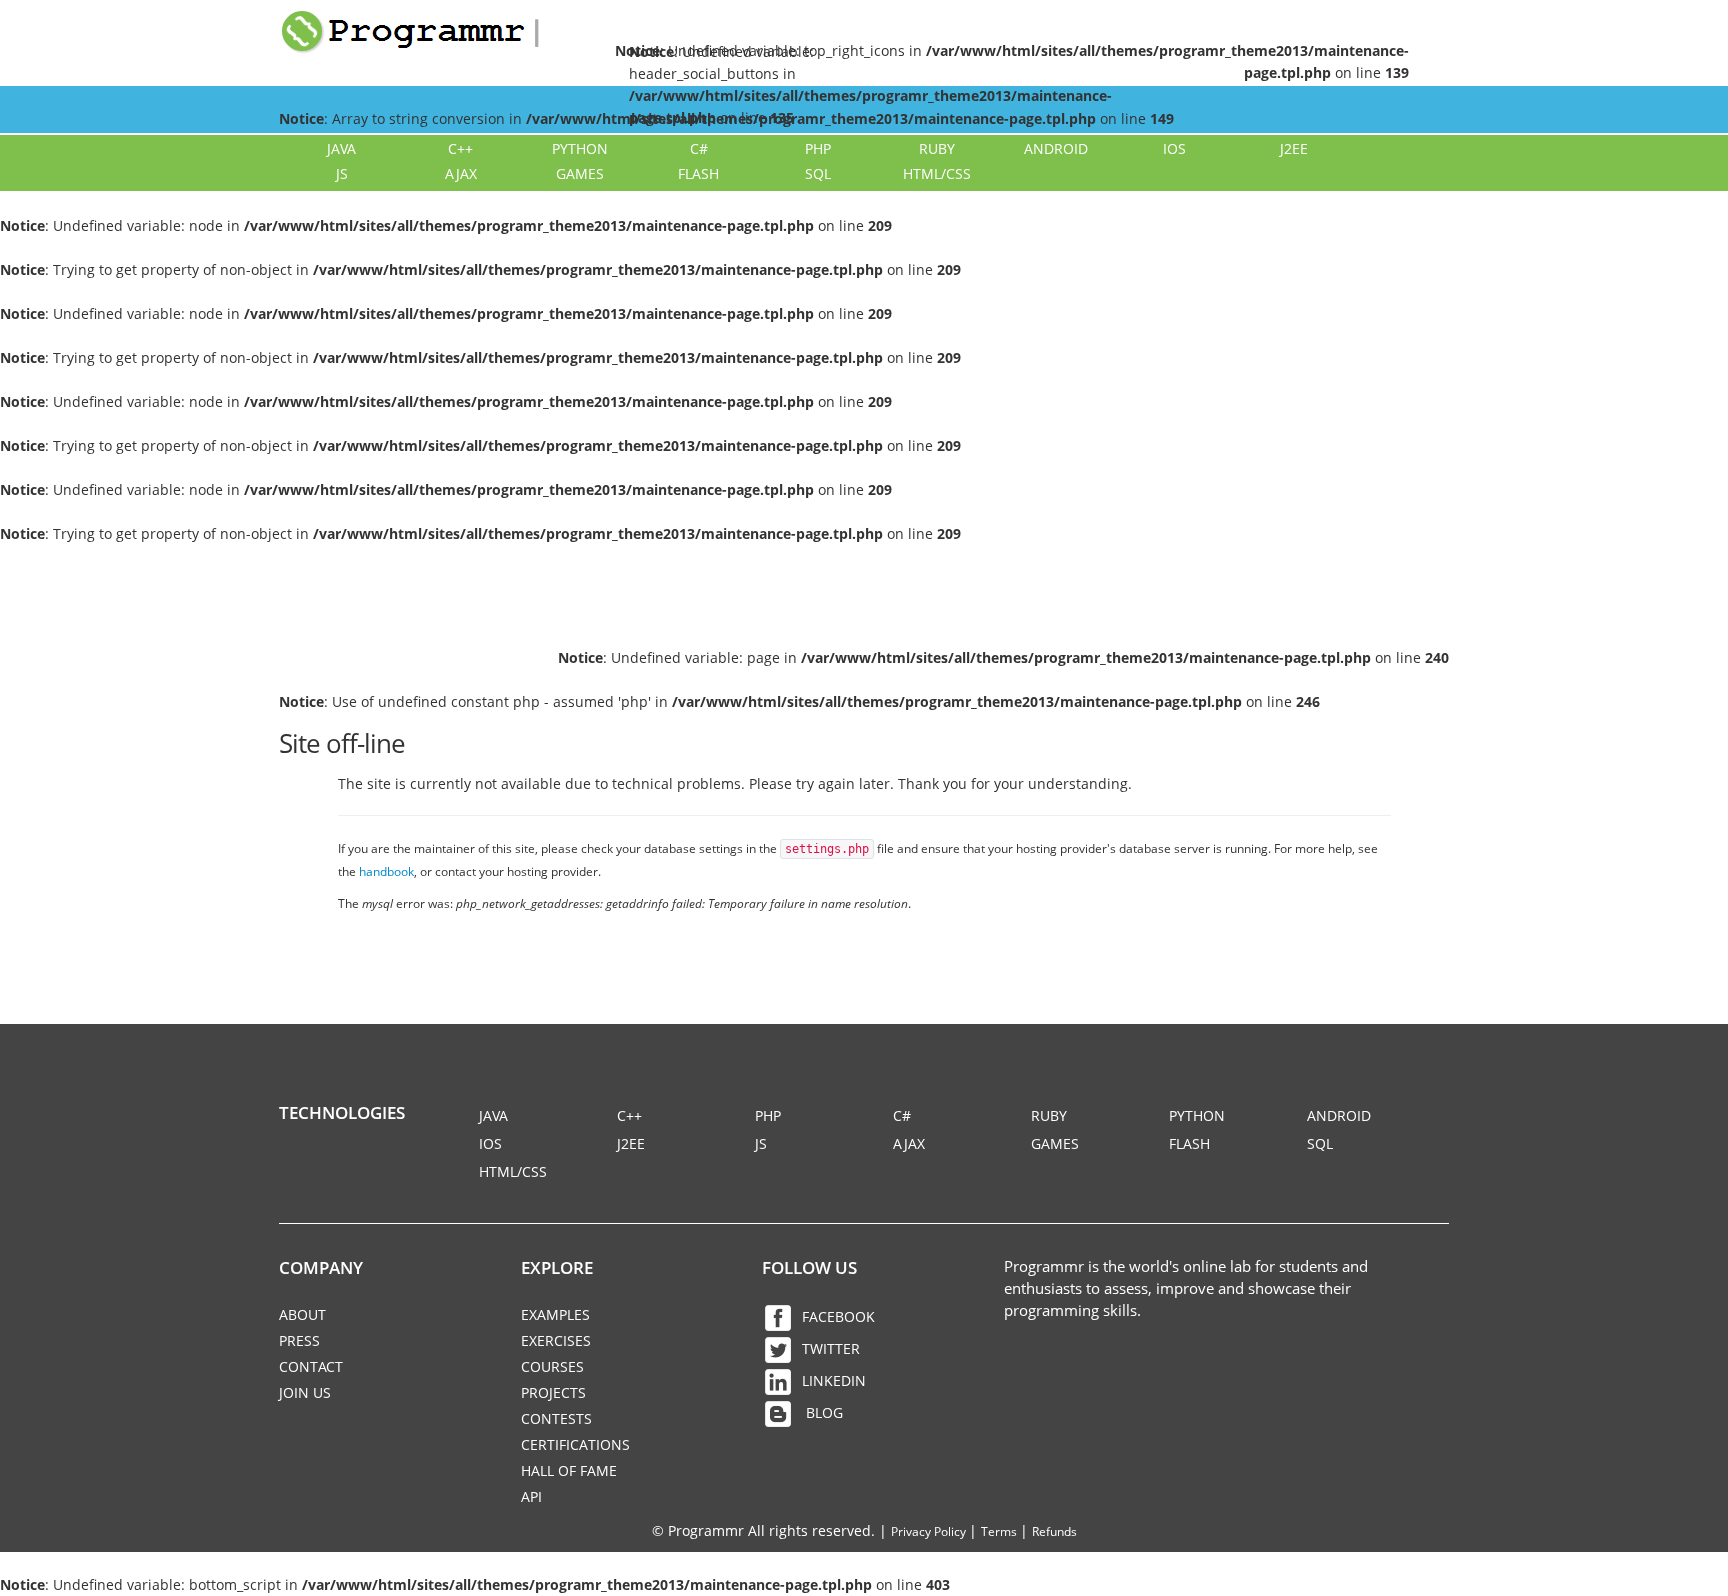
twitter (831, 1348)
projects (553, 1392)
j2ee (1294, 148)
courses (552, 1366)
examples (555, 1314)
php (818, 148)
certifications (575, 1444)
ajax (461, 173)
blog (822, 1412)
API (531, 1496)
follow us (809, 1267)
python (580, 148)
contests (556, 1418)
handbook (386, 871)
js (342, 173)
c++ (460, 148)
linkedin (834, 1380)
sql (818, 173)
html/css (937, 173)
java (341, 148)
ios (1174, 148)
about (302, 1314)
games (580, 173)
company (321, 1267)
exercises (556, 1340)
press (299, 1340)
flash (698, 173)
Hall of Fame (569, 1470)
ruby (937, 148)
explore (557, 1267)
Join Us (305, 1392)
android (1056, 148)
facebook (838, 1316)
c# (699, 148)
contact (311, 1366)
